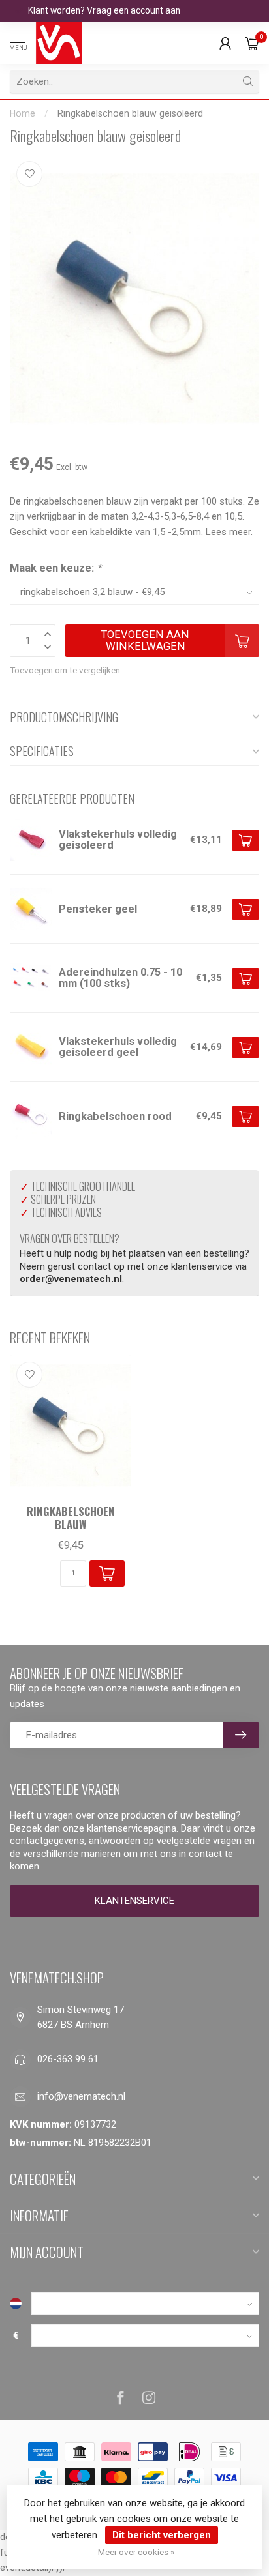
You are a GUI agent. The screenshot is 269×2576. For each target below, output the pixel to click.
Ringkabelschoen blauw (71, 1518)
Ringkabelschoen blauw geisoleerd (130, 113)
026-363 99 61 (68, 2059)
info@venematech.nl (81, 2096)
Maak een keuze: (55, 568)
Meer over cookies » (136, 2552)
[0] (252, 43)
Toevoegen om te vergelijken (65, 670)
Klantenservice (134, 1901)
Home (23, 113)
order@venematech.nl (71, 1279)
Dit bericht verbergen (162, 2535)
